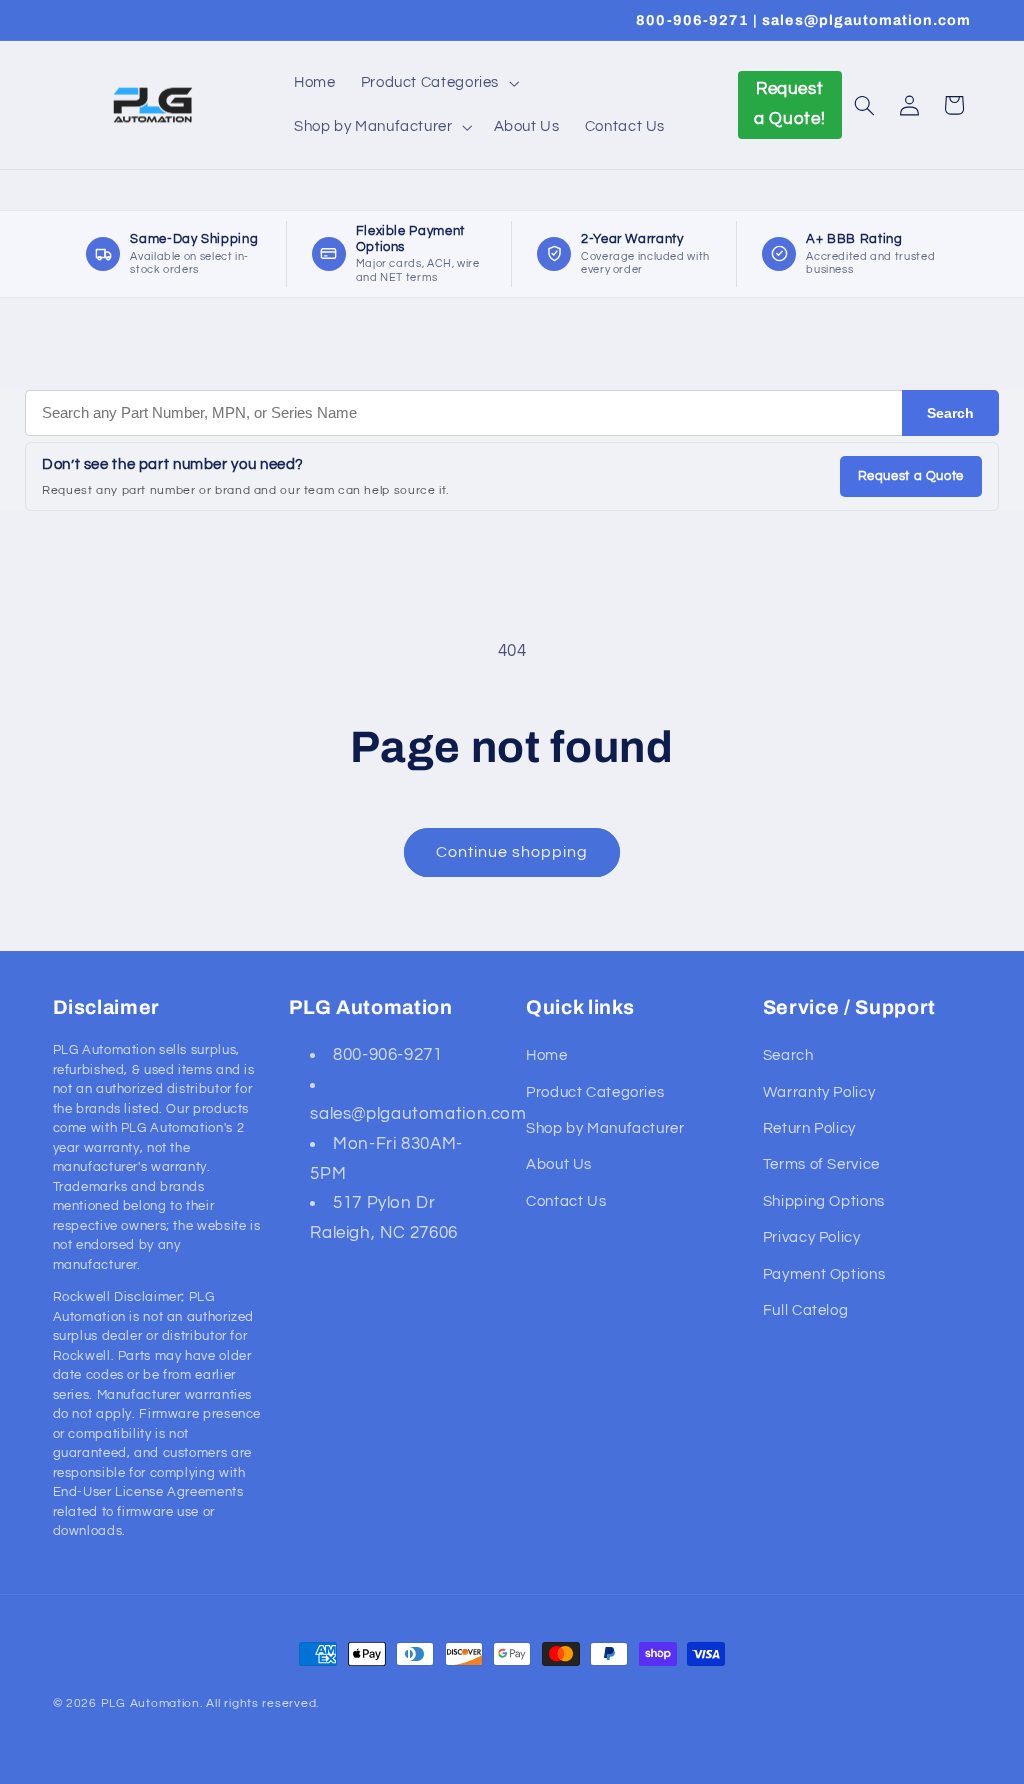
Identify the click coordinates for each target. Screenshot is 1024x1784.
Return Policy (809, 1128)
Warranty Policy (819, 1092)
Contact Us (566, 1201)
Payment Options (824, 1274)
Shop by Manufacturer (605, 1128)
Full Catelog (806, 1310)
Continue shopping (512, 852)
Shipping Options (824, 1201)
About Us (559, 1164)
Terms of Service (821, 1164)
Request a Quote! (789, 104)
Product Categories (595, 1092)
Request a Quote (911, 476)
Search (950, 413)
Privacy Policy (812, 1237)
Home (547, 1055)
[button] (437, 83)
